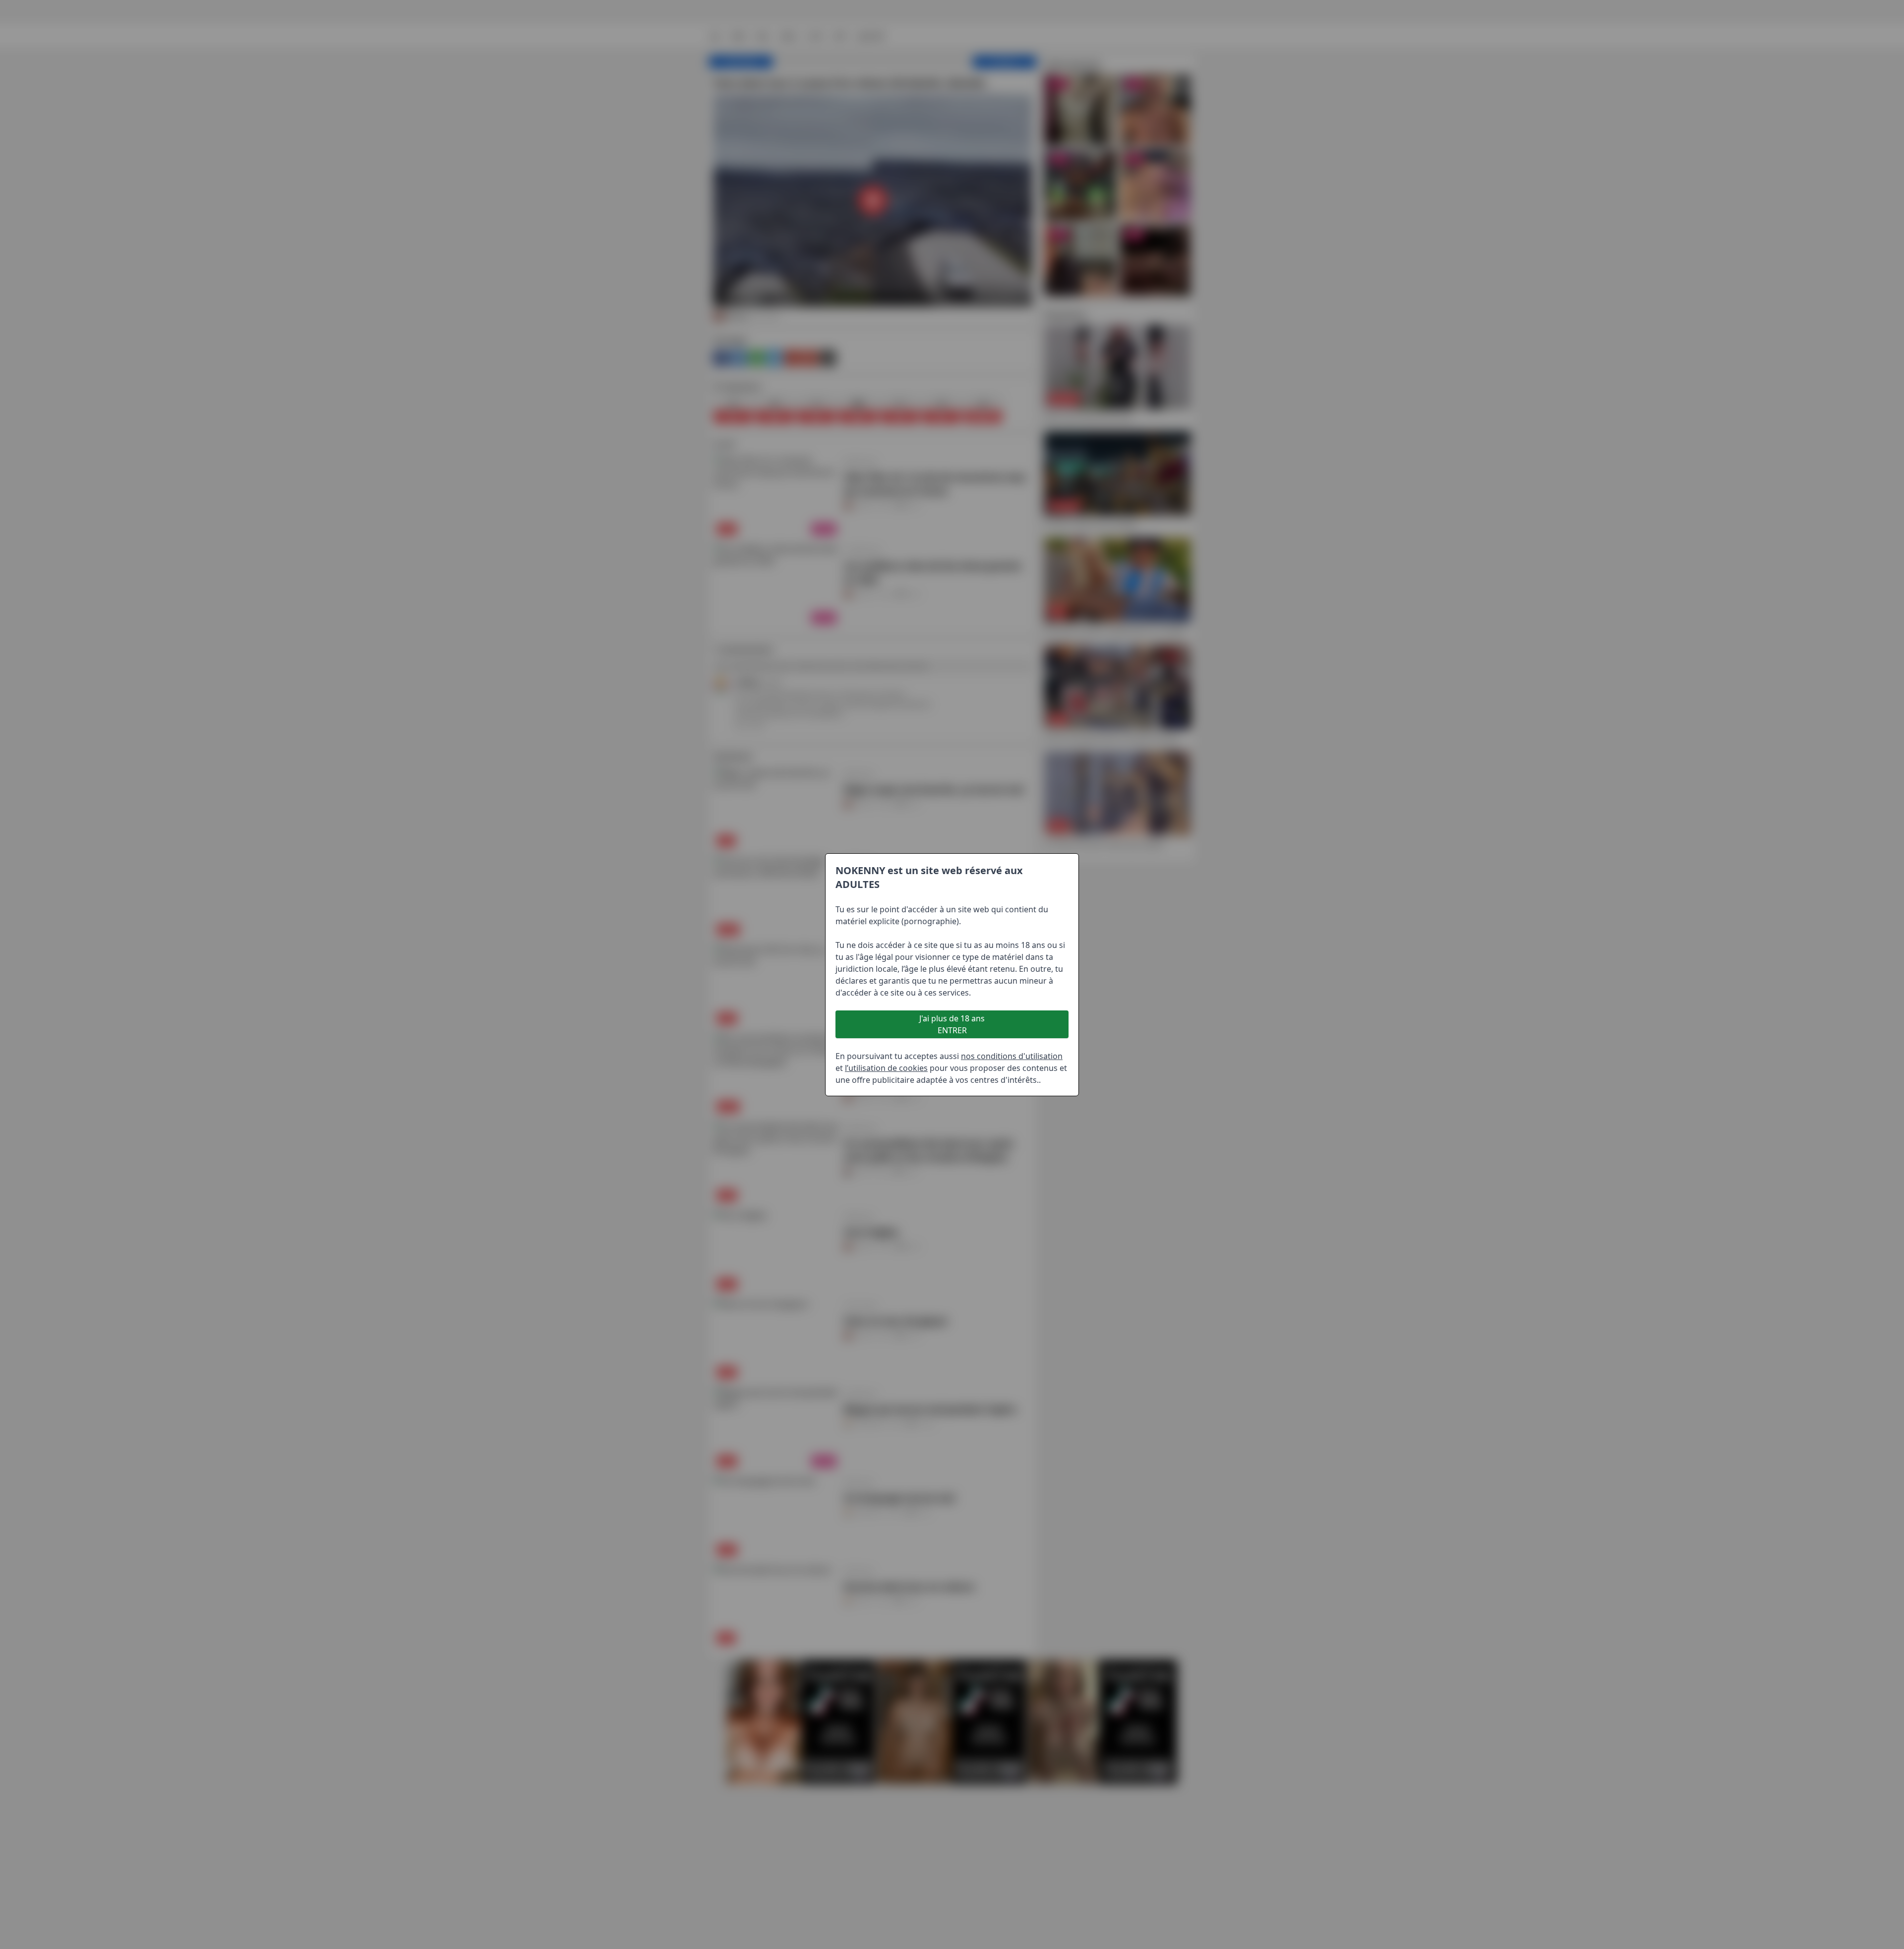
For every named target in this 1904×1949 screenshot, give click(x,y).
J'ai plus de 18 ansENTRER (952, 1024)
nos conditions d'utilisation (1012, 1056)
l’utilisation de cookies (886, 1068)
